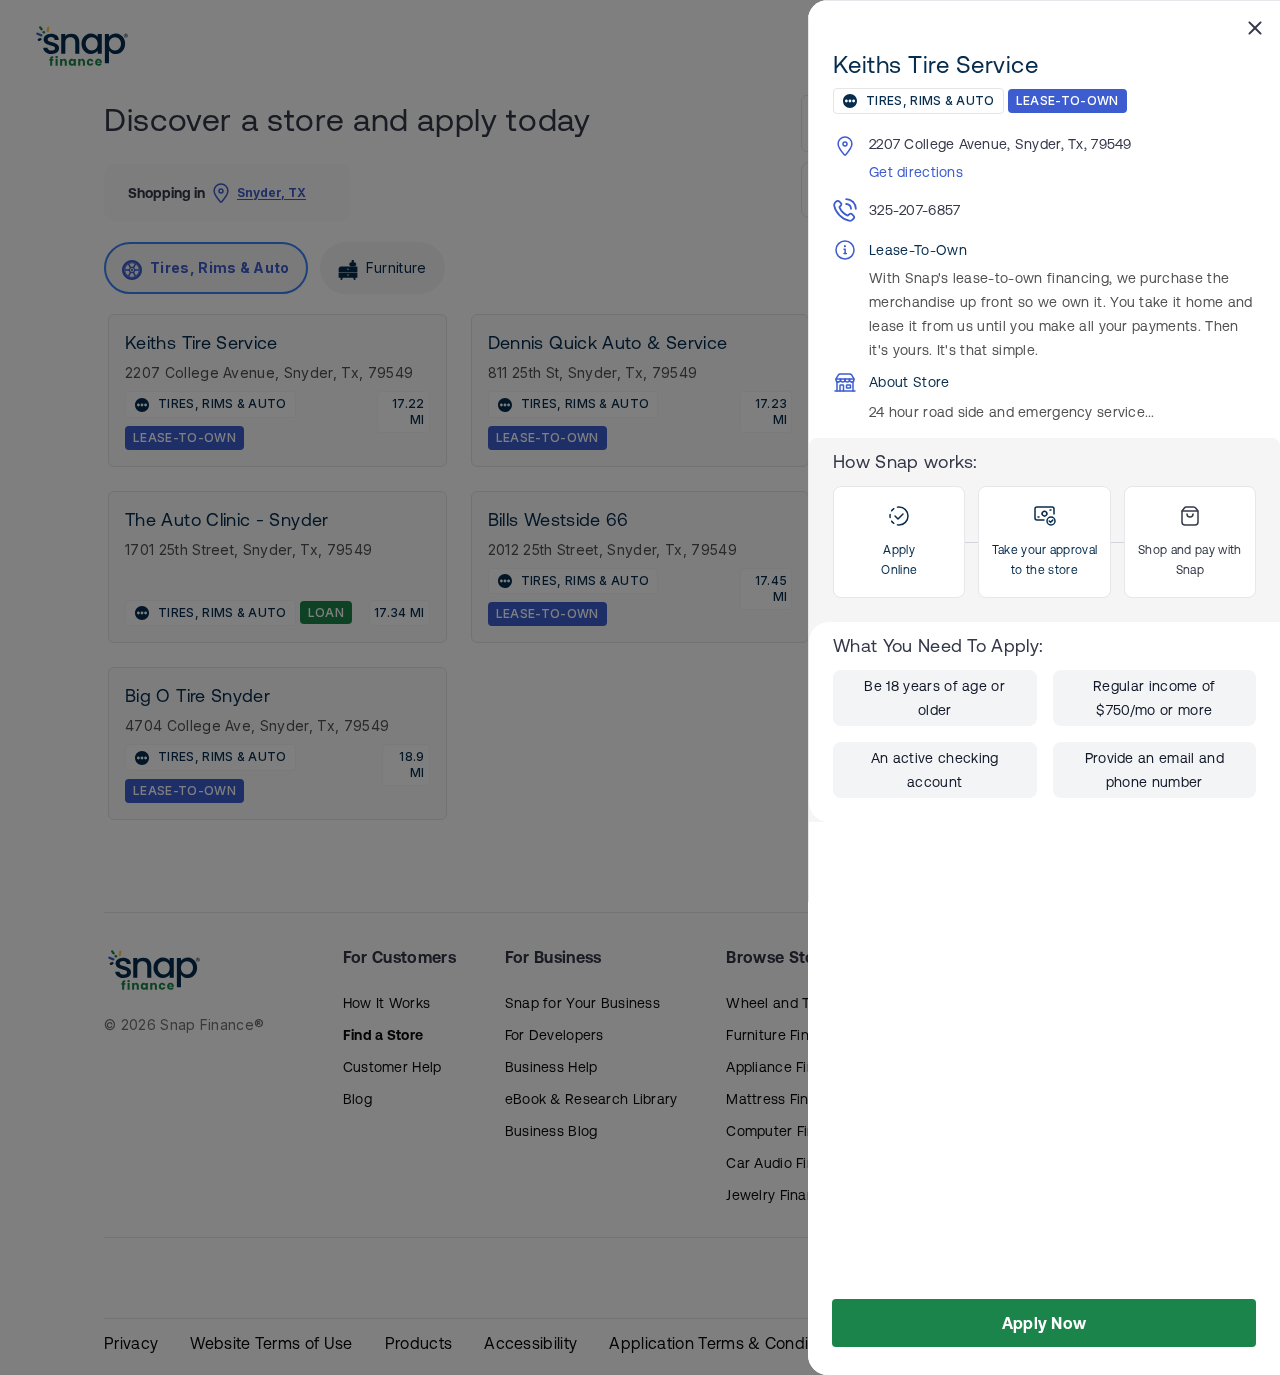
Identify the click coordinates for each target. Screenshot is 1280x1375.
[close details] (1255, 27)
